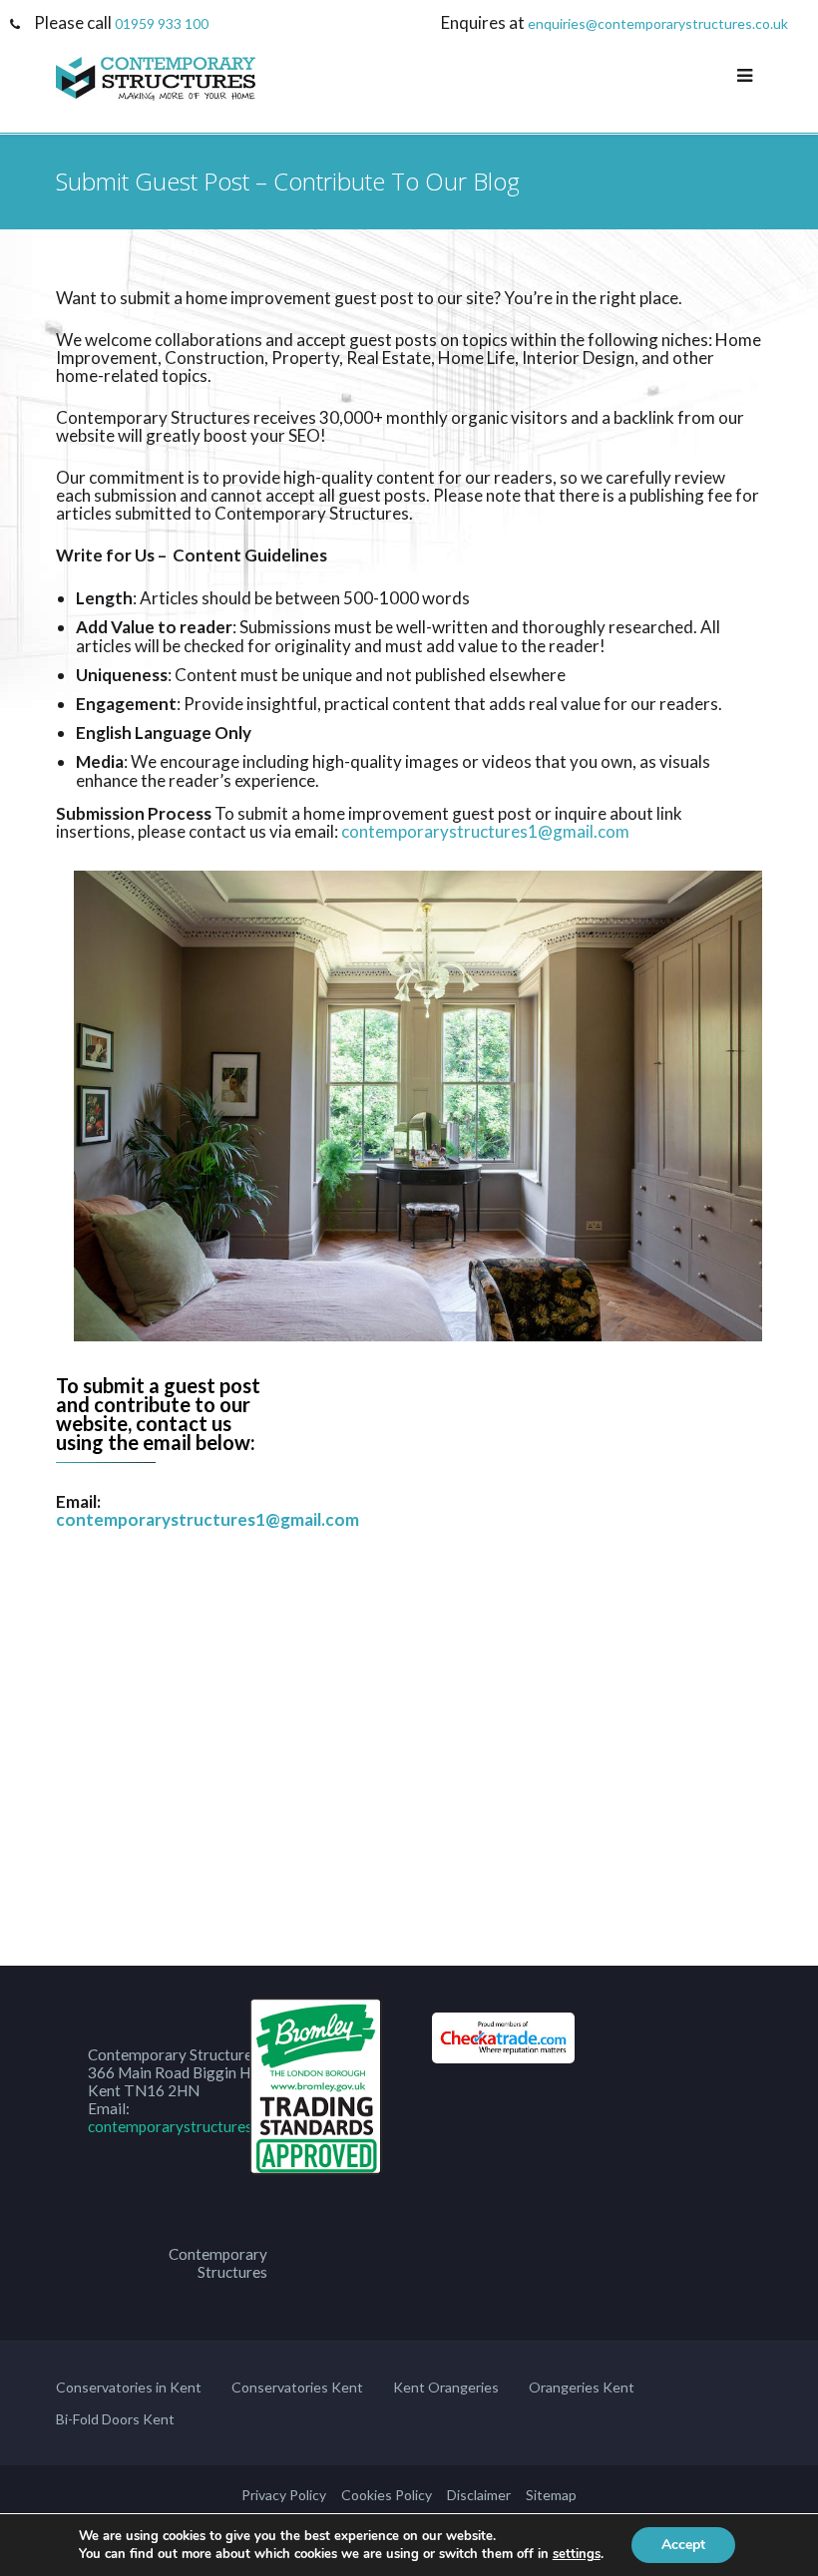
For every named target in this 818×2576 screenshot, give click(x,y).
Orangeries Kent (582, 2387)
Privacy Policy (284, 2495)
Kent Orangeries (446, 2387)
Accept (683, 2545)
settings (577, 2554)
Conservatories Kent (297, 2387)
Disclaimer (479, 2495)
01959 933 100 (162, 23)
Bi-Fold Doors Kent (115, 2419)
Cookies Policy (387, 2495)
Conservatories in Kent (129, 2387)
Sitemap (551, 2495)
